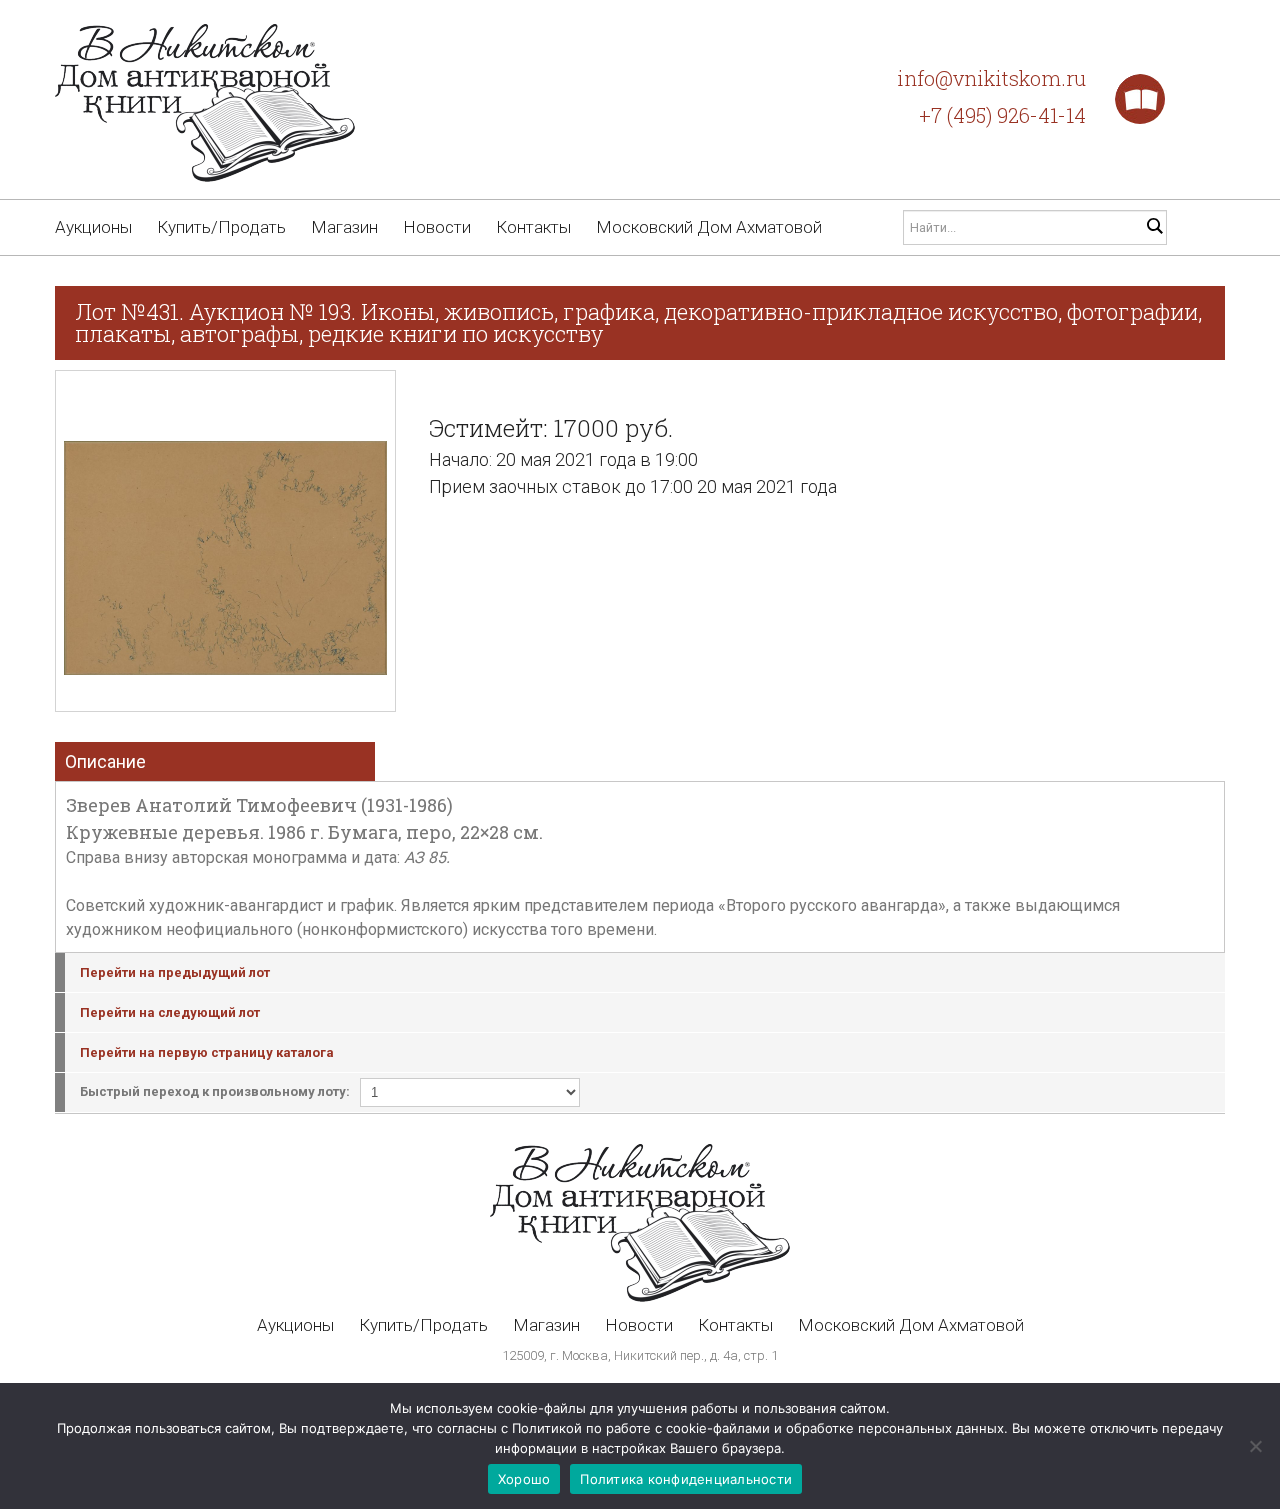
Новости (437, 227)
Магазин (344, 227)
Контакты (533, 227)
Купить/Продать (221, 227)
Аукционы (93, 227)
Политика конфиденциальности (686, 1479)
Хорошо (524, 1479)
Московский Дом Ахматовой (709, 227)
